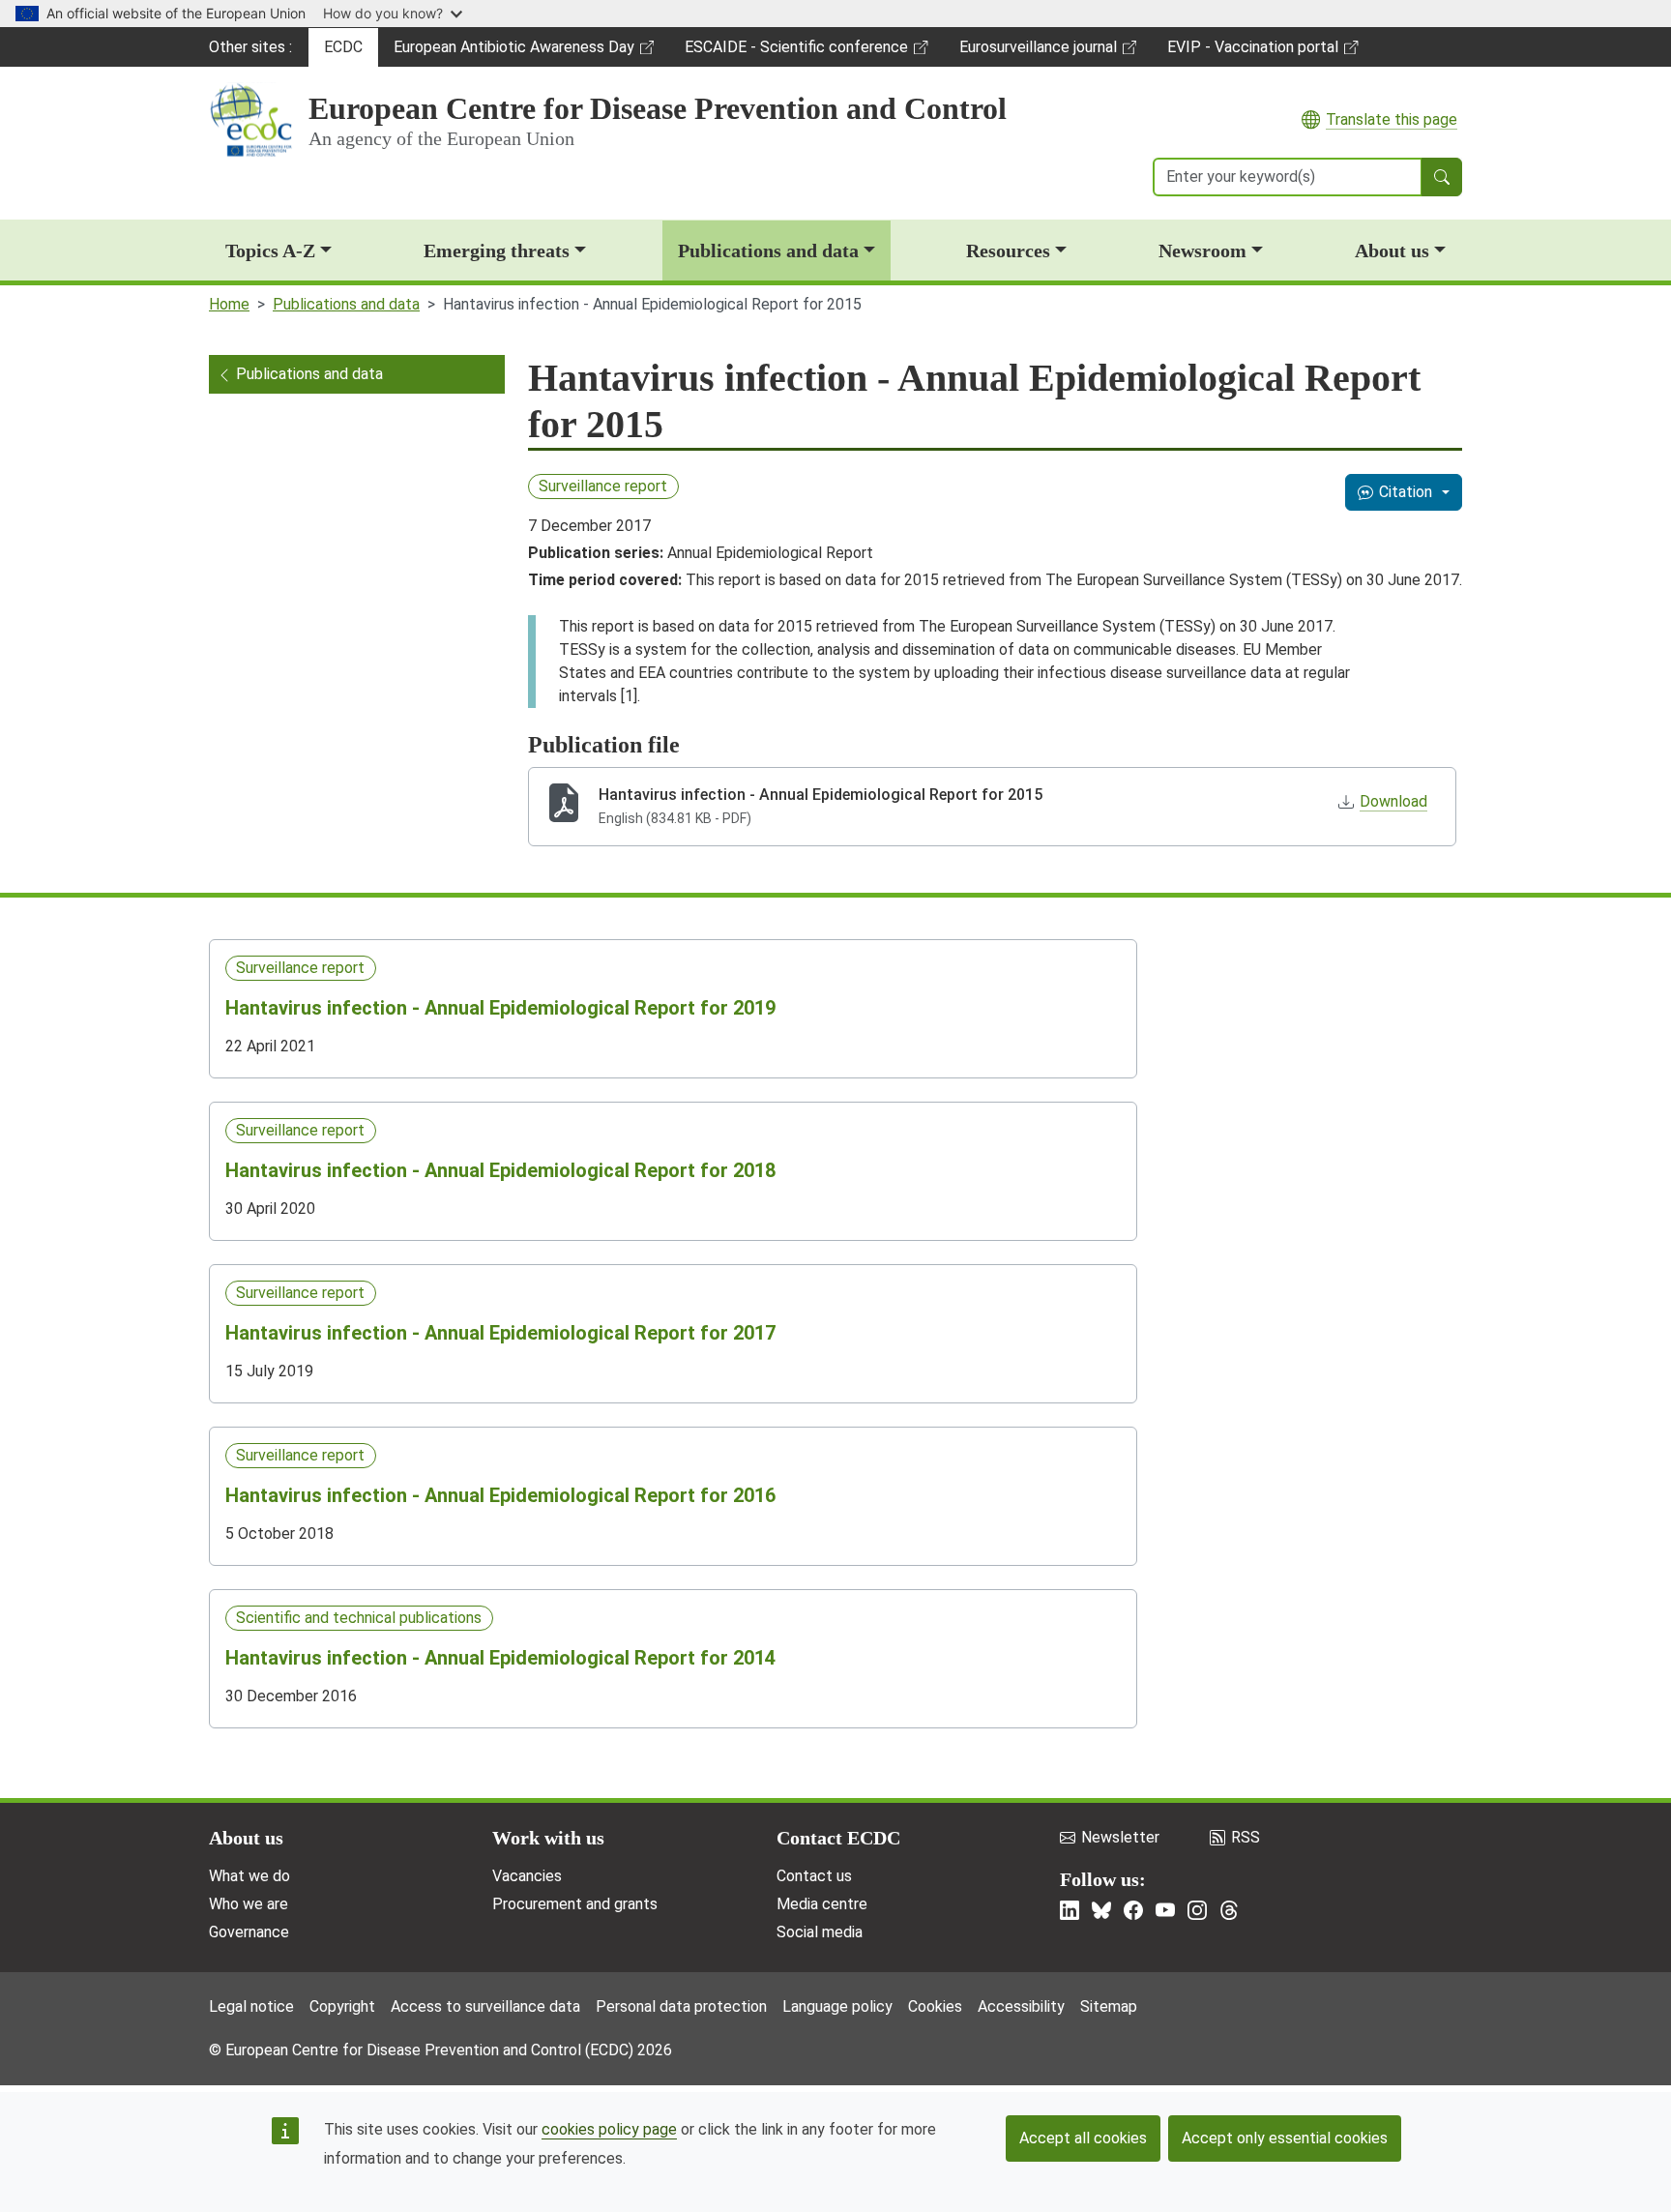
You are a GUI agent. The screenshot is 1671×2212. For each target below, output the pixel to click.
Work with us (548, 1838)
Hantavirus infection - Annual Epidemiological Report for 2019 (500, 1008)
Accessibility (1021, 2006)
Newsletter (1120, 1837)
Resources (1008, 251)
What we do (249, 1876)
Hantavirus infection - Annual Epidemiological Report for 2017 (500, 1333)
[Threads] (1229, 1910)
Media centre (822, 1904)
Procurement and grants (575, 1904)
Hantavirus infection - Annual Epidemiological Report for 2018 (500, 1170)
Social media (820, 1932)
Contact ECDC (838, 1838)
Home (229, 304)
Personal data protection (681, 2006)
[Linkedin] (1070, 1910)
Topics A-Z (270, 251)
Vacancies (527, 1876)
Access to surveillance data (485, 2006)
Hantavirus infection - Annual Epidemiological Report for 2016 (500, 1495)
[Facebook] (1133, 1910)
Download (1393, 801)
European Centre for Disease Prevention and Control (658, 108)
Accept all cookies (1083, 2138)
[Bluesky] (1101, 1910)
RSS (1246, 1837)
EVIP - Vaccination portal (1252, 52)
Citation (1406, 492)
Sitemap (1109, 2006)
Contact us (814, 1876)
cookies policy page (609, 2129)
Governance (249, 1932)
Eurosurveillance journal (1041, 52)
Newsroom (1202, 251)
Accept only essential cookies (1285, 2138)
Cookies (935, 2006)
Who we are (249, 1904)
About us (1392, 251)
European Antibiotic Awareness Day (513, 52)
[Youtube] (1165, 1910)
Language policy (837, 2006)
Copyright (342, 2006)
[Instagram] (1197, 1910)
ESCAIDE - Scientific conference (796, 52)
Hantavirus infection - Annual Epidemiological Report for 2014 (500, 1658)
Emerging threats (497, 251)
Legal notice (251, 2006)
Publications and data (768, 251)
